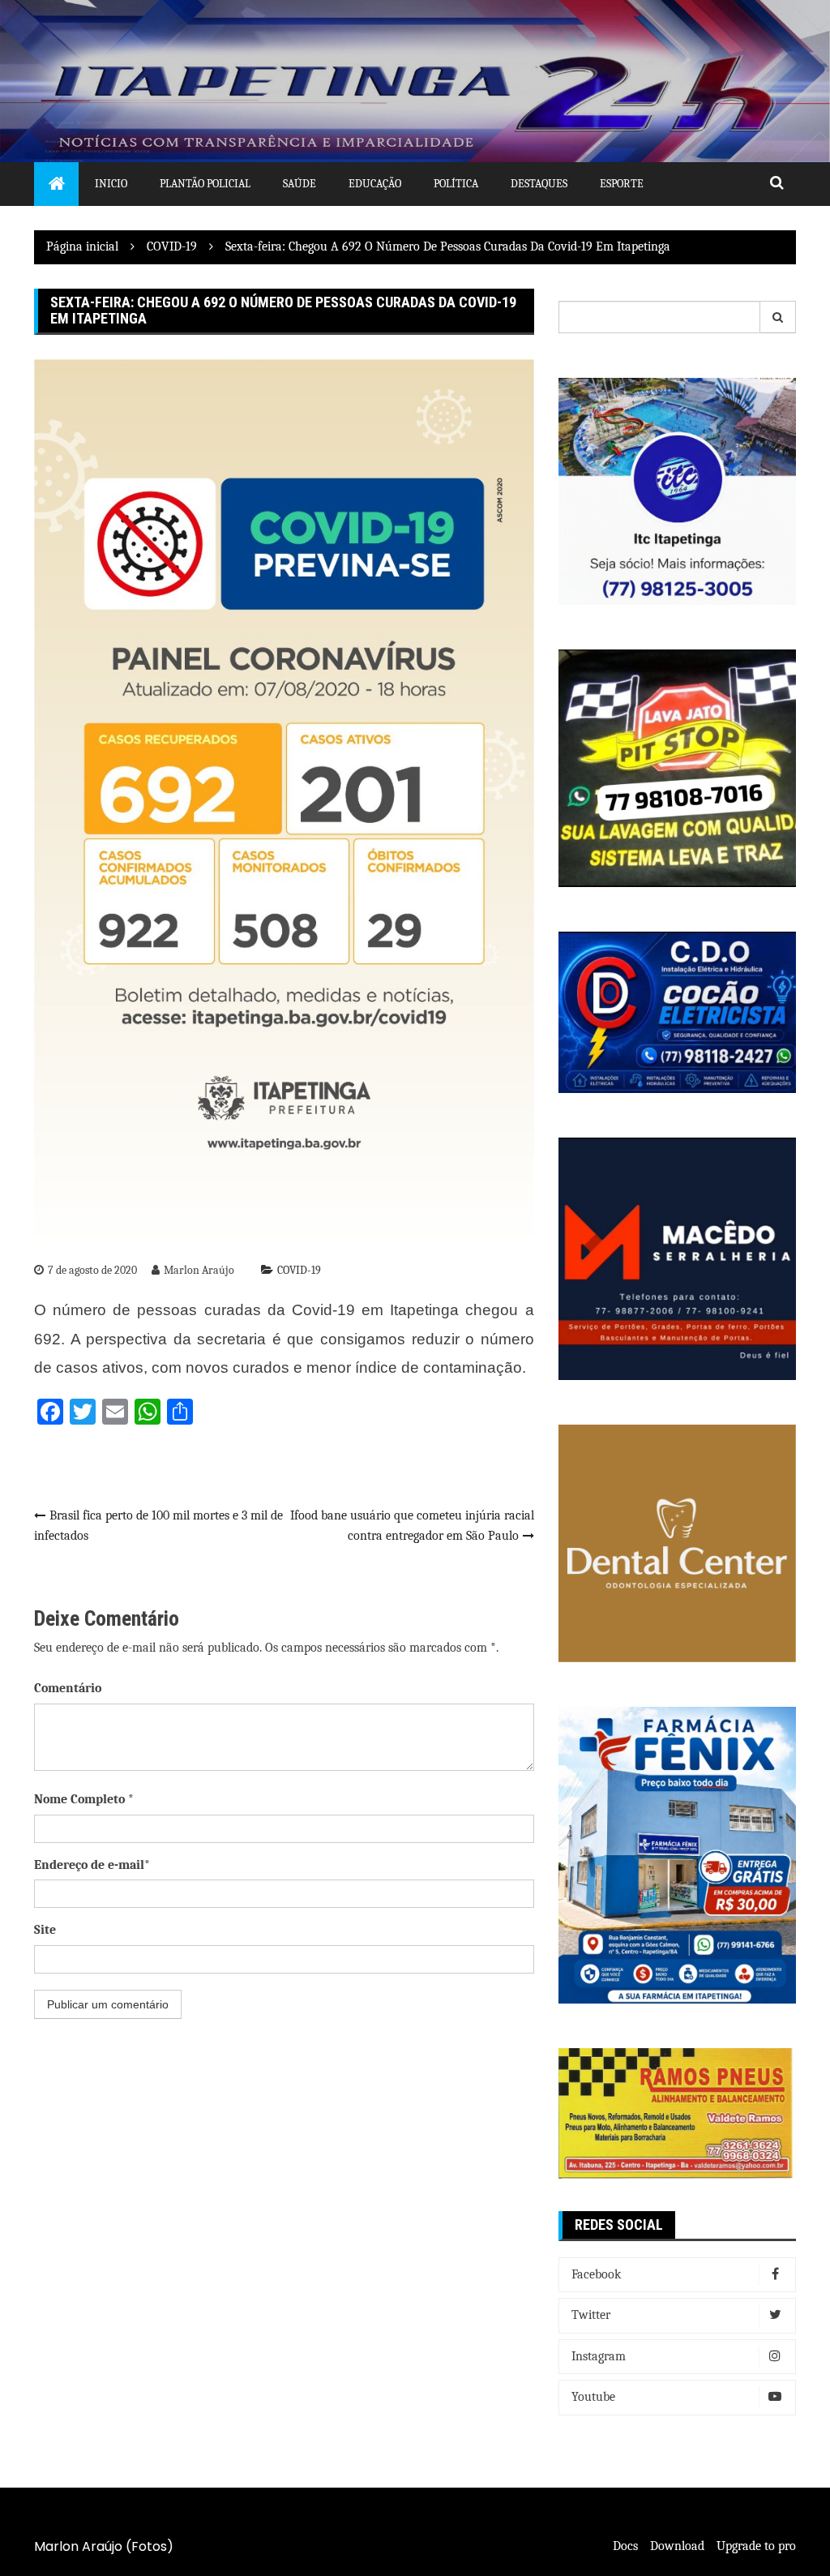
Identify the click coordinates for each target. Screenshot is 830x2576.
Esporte (622, 184)
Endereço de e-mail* (92, 1865)
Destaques (539, 184)
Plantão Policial (205, 184)
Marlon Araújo (199, 1270)
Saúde (299, 184)
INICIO (111, 184)
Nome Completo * (84, 1799)
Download (677, 2546)
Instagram (599, 2356)
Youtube (593, 2397)
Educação (375, 184)
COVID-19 (299, 1270)
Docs (625, 2546)
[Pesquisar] (778, 317)
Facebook (596, 2274)
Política (456, 184)
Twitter (591, 2315)
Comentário (68, 1688)
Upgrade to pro (756, 2546)
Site (45, 1930)
